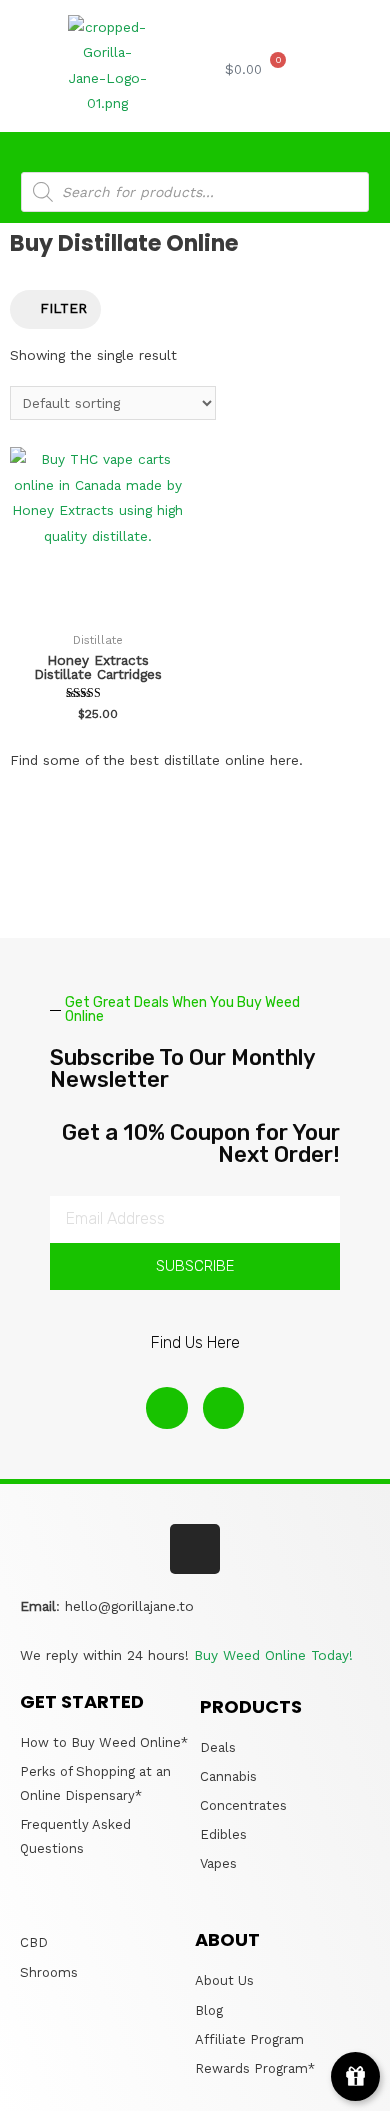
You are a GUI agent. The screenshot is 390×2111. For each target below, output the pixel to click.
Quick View (97, 607)
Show (355, 2076)
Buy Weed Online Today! (276, 1655)
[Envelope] (224, 1408)
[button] (326, 70)
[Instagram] (167, 1408)
